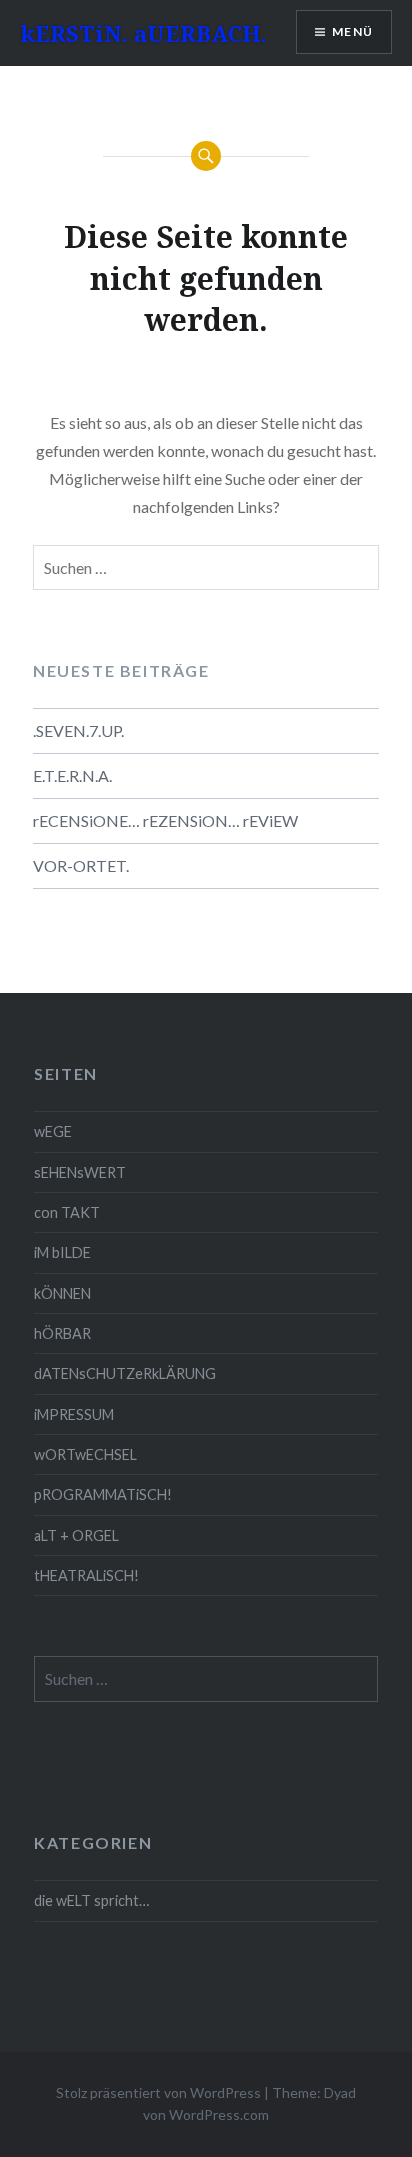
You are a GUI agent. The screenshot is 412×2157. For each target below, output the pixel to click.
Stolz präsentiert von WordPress (158, 2092)
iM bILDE (62, 1252)
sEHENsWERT (80, 1172)
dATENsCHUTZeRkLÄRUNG (125, 1373)
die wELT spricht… (91, 1900)
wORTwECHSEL (85, 1454)
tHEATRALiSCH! (86, 1575)
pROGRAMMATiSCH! (103, 1494)
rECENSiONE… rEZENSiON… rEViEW (165, 820)
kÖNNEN (62, 1293)
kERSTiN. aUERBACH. (143, 33)
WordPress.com (219, 2114)
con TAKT (67, 1212)
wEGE (53, 1131)
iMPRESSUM (74, 1414)
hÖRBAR (62, 1333)
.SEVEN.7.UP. (78, 730)
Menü (352, 31)
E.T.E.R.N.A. (72, 775)
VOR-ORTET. (81, 865)
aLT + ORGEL (76, 1535)
